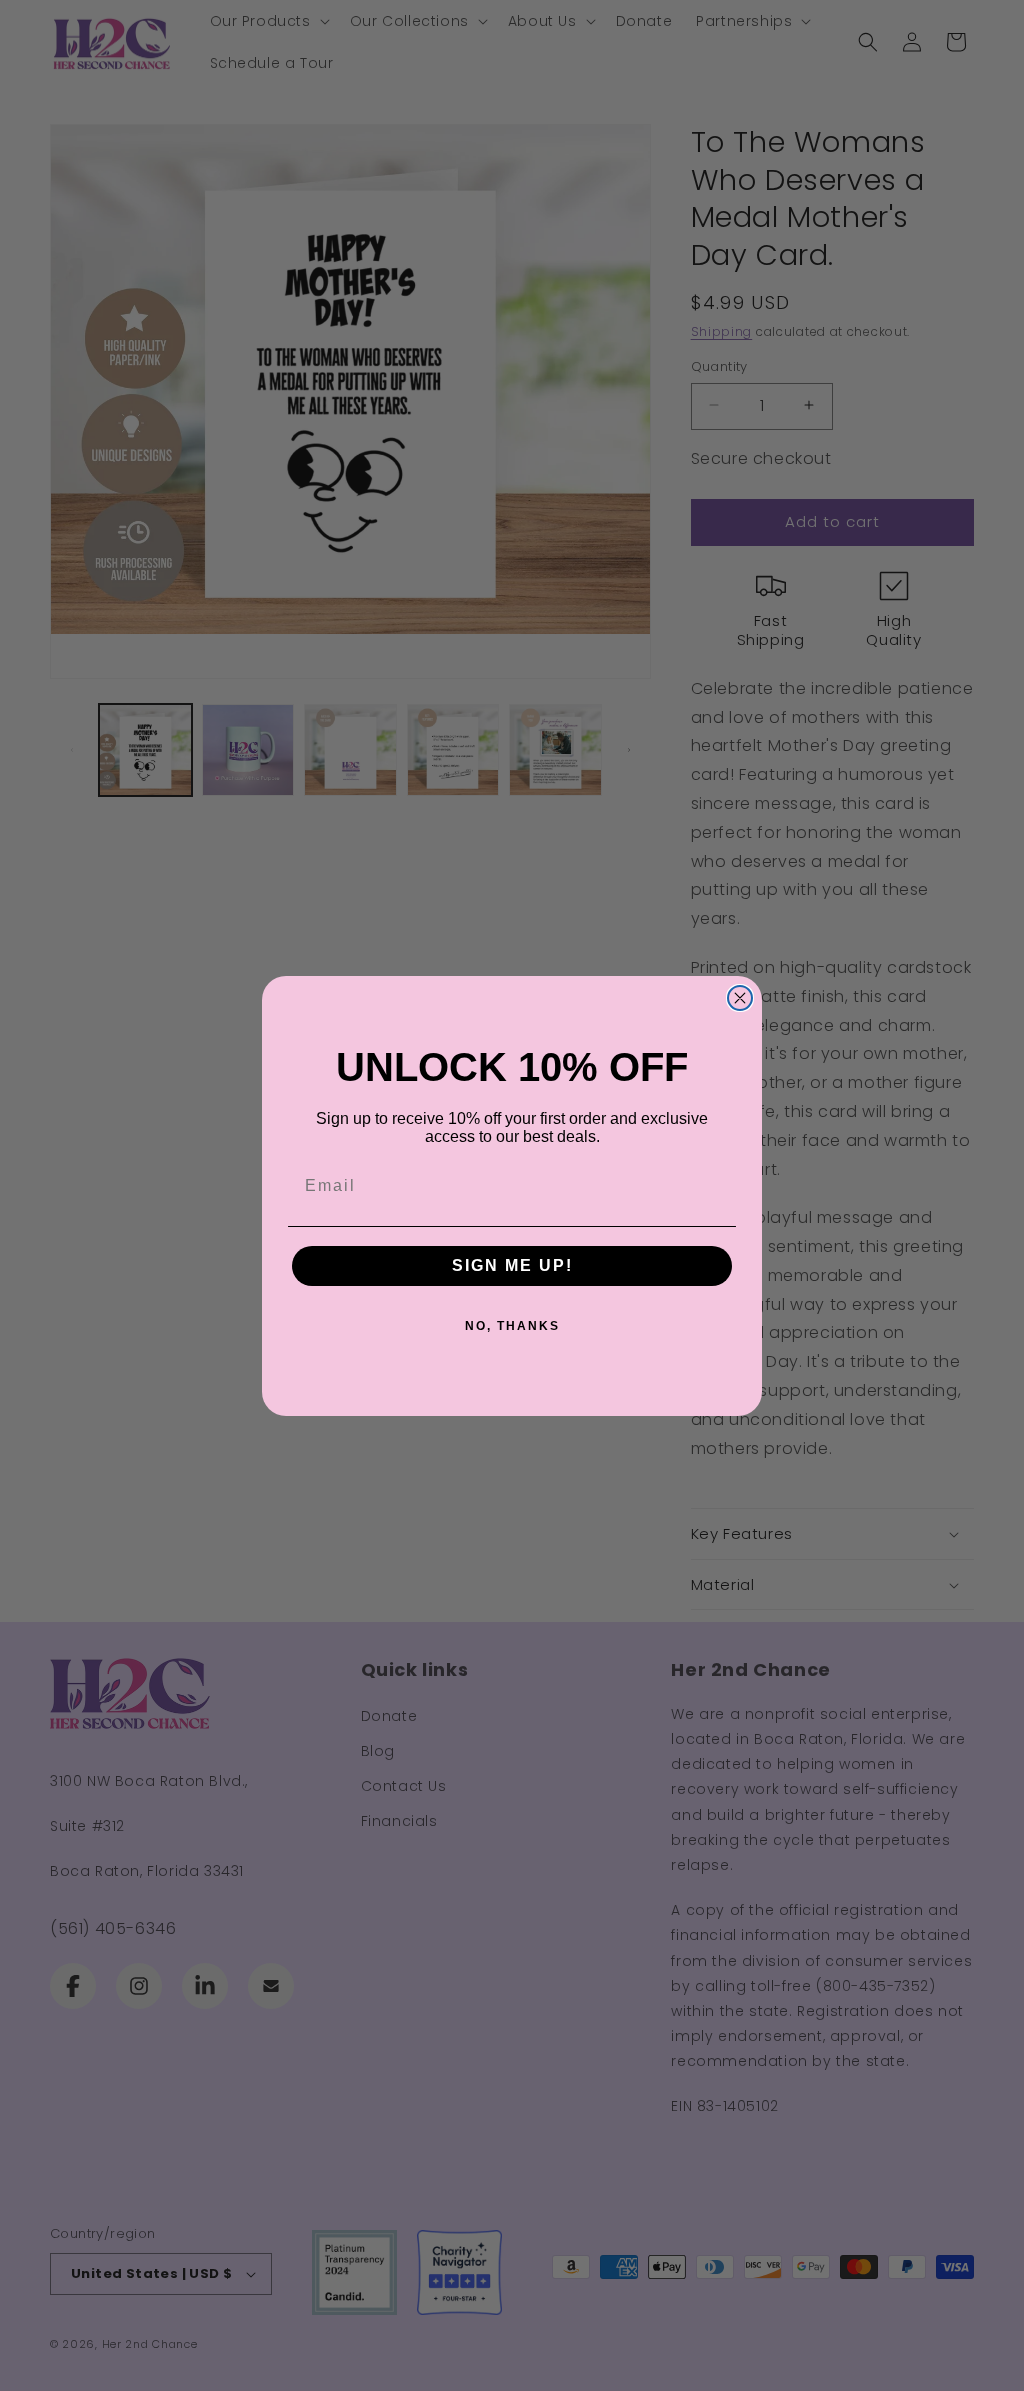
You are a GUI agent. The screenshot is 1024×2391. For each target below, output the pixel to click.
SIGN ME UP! (512, 1265)
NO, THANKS (512, 1326)
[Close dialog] (740, 998)
